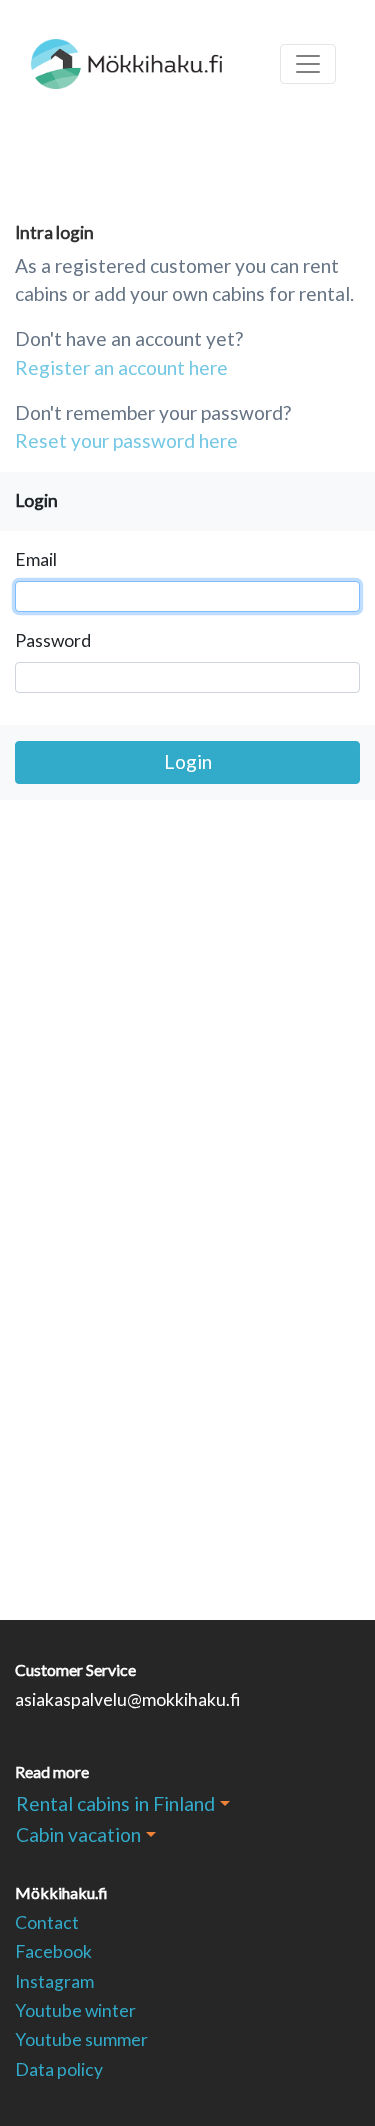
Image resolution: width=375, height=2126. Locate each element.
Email (36, 559)
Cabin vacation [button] (78, 1834)
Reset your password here (126, 440)
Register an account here (121, 367)
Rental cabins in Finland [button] (115, 1803)
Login (188, 761)
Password (53, 640)
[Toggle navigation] (308, 64)
